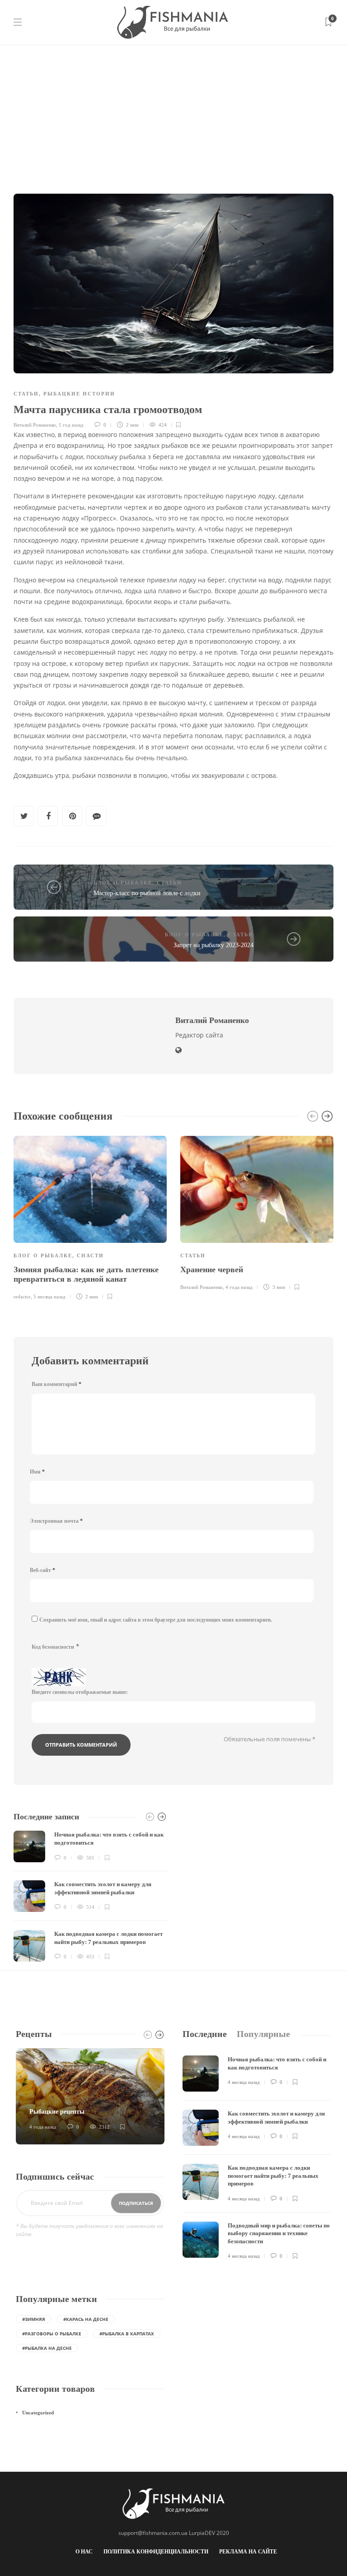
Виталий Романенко (35, 425)
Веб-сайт (42, 1570)
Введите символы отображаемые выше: (80, 1692)
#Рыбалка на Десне (47, 2348)
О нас (84, 2552)
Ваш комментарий (56, 1384)
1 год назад (71, 425)
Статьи (26, 394)
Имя (37, 1472)
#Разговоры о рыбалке (52, 2334)
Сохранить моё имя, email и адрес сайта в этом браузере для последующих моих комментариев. (156, 1620)
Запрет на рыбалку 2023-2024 (213, 945)
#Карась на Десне (86, 2319)
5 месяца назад (49, 1297)
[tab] (205, 2034)
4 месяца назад (244, 2082)
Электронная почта (56, 1521)
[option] (90, 1217)
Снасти (90, 1255)
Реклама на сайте (248, 2552)
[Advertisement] (173, 112)
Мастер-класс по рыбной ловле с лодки (147, 893)
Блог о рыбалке (123, 883)
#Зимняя (34, 2319)
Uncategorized (38, 2413)
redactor (22, 1297)
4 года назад (239, 1287)
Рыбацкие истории (79, 394)
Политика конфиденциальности (156, 2552)
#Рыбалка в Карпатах (127, 2334)
